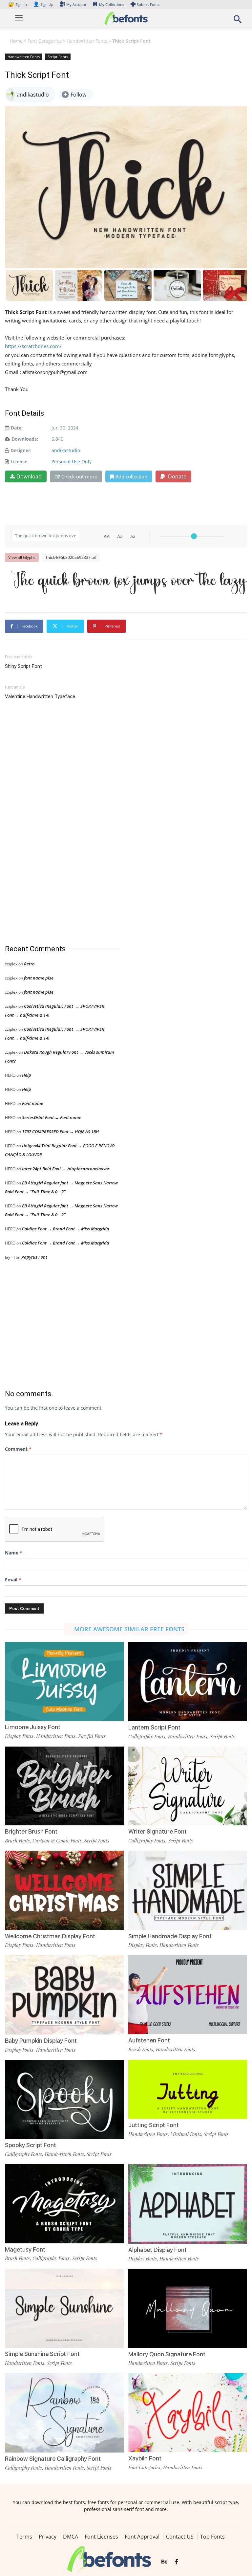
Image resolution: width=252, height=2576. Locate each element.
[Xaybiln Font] (188, 2412)
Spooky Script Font (31, 2145)
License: (20, 462)
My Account (76, 4)
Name (14, 1553)
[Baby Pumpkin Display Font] (64, 1994)
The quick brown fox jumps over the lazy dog (129, 582)
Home (16, 41)
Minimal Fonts (186, 2134)
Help (27, 1075)
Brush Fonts (17, 1840)
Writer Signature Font (157, 1831)
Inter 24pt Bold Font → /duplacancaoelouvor (66, 1169)
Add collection (131, 476)
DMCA (71, 2537)
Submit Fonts (148, 4)
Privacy (48, 2537)
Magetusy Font (25, 2249)
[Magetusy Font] (64, 2203)
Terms (24, 2537)
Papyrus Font (34, 1257)
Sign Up (43, 4)
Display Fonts (19, 1736)
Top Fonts (212, 2537)
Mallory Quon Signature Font (167, 2354)
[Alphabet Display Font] (188, 2203)
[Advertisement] (54, 823)
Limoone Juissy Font (33, 1727)
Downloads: (25, 439)
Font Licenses (101, 2537)
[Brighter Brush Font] (64, 1785)
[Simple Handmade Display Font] (188, 1890)
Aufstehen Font (149, 2040)
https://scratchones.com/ (33, 346)
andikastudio (66, 450)
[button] (238, 21)
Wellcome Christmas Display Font (50, 1936)
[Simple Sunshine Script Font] (64, 2308)
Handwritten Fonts (87, 41)
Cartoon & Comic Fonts (57, 1840)
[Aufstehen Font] (188, 1994)
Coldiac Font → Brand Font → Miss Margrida (66, 1229)
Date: (17, 428)
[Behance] (164, 2562)
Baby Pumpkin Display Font (41, 2041)
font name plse (39, 978)
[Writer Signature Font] (188, 1785)
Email (13, 1580)
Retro (29, 964)
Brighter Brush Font (31, 1831)
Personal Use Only (72, 462)
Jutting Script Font (154, 2125)
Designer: (21, 450)
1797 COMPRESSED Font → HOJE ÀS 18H (60, 1132)
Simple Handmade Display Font (170, 1936)
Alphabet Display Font (157, 2250)
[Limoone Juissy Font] (64, 1681)
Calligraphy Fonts (147, 1736)
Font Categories (45, 41)
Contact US (180, 2537)
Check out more (79, 476)
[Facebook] (176, 2562)
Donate (177, 476)
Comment (18, 1449)
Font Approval (142, 2537)
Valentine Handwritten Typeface (40, 696)
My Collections (112, 4)
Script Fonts (58, 57)
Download (29, 476)
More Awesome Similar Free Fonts (129, 1629)
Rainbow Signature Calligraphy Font (53, 2459)
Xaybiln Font (145, 2458)
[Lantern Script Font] (188, 1681)
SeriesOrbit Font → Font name (52, 1117)
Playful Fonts (92, 1736)
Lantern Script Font (154, 1727)
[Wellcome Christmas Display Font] (64, 1890)
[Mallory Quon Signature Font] (188, 2308)
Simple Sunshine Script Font (42, 2354)
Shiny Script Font (23, 666)
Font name (33, 1103)
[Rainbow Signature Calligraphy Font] (64, 2412)
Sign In (18, 4)
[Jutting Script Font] (188, 2089)
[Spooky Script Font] (64, 2099)
